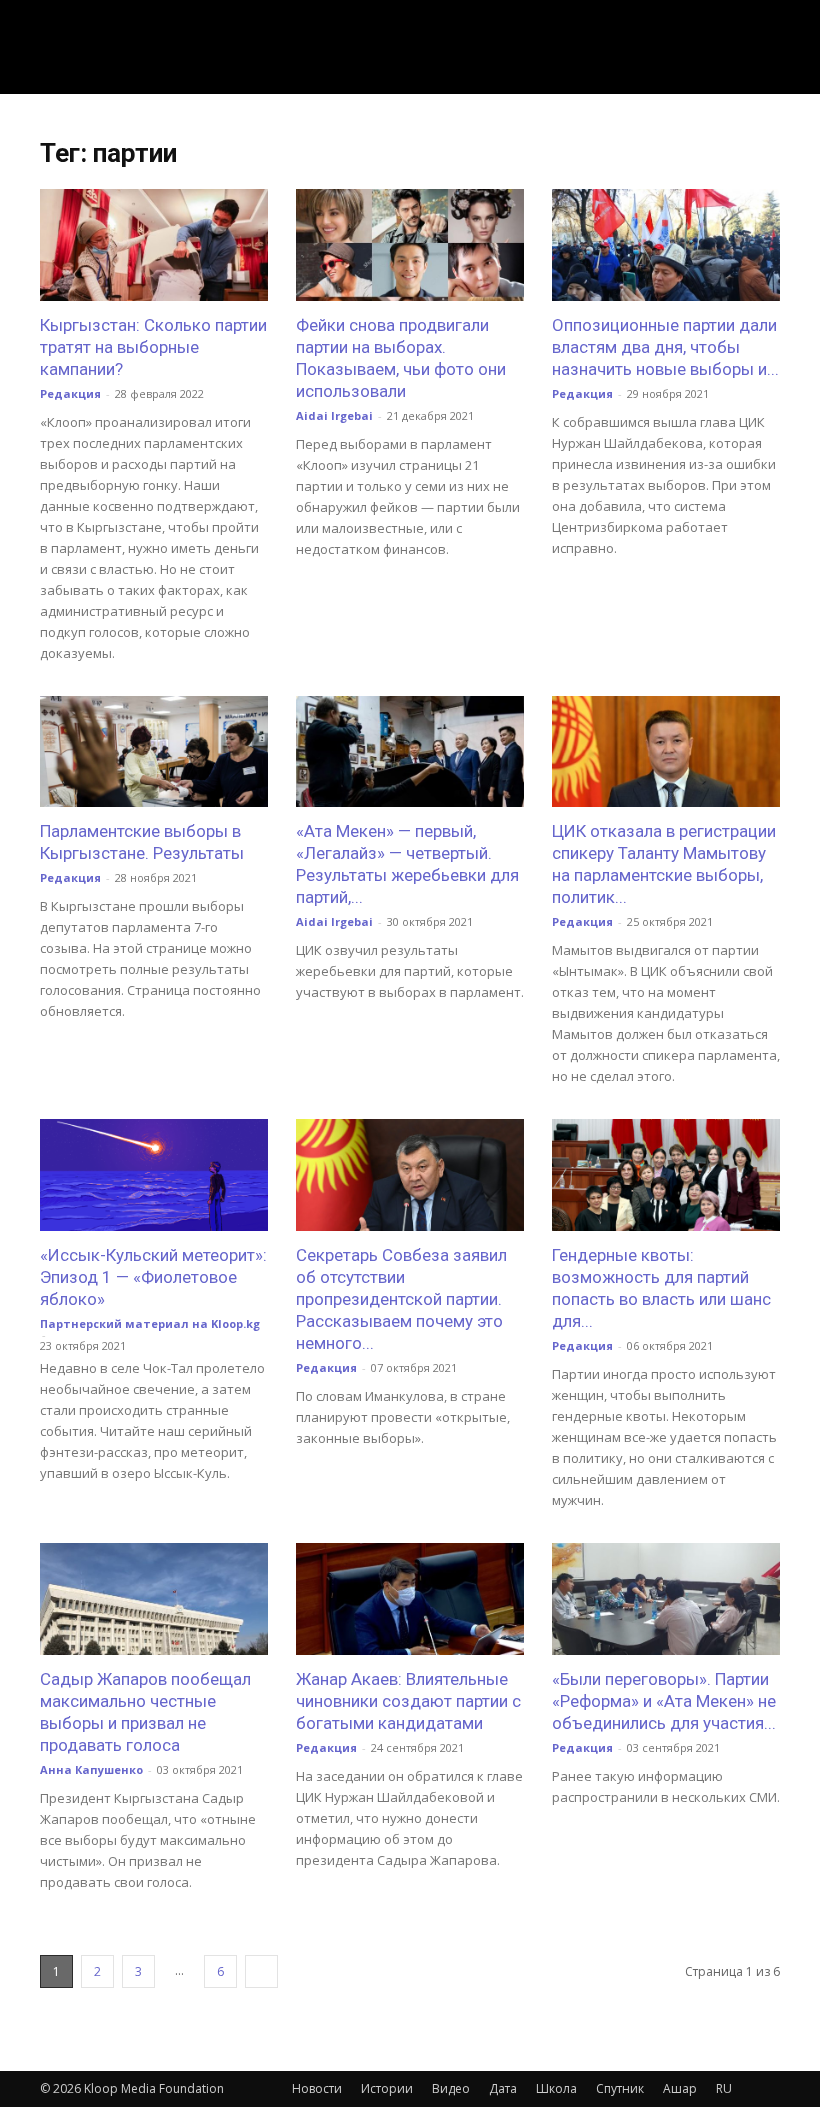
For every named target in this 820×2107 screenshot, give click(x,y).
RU (724, 2088)
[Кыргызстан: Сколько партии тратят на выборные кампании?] (154, 245)
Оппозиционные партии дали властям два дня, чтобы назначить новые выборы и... (665, 347)
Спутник (620, 2088)
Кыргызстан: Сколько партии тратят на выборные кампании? (153, 347)
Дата (503, 2088)
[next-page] (261, 1971)
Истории (387, 2088)
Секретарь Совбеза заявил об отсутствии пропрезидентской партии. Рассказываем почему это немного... (401, 1299)
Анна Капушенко (91, 1769)
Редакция (70, 393)
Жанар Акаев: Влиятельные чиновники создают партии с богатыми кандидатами (408, 1701)
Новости (317, 2088)
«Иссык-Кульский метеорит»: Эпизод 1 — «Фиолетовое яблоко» (153, 1277)
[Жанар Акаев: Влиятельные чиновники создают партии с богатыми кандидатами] (410, 1599)
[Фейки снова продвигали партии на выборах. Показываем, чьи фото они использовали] (410, 245)
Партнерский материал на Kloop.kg (150, 1323)
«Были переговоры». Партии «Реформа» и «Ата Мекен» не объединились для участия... (664, 1701)
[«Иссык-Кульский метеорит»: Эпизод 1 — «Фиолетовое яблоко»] (154, 1175)
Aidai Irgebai (334, 415)
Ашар (680, 2088)
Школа (556, 2088)
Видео (451, 2088)
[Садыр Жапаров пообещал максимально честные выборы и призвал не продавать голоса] (154, 1599)
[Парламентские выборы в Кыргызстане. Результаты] (154, 752)
